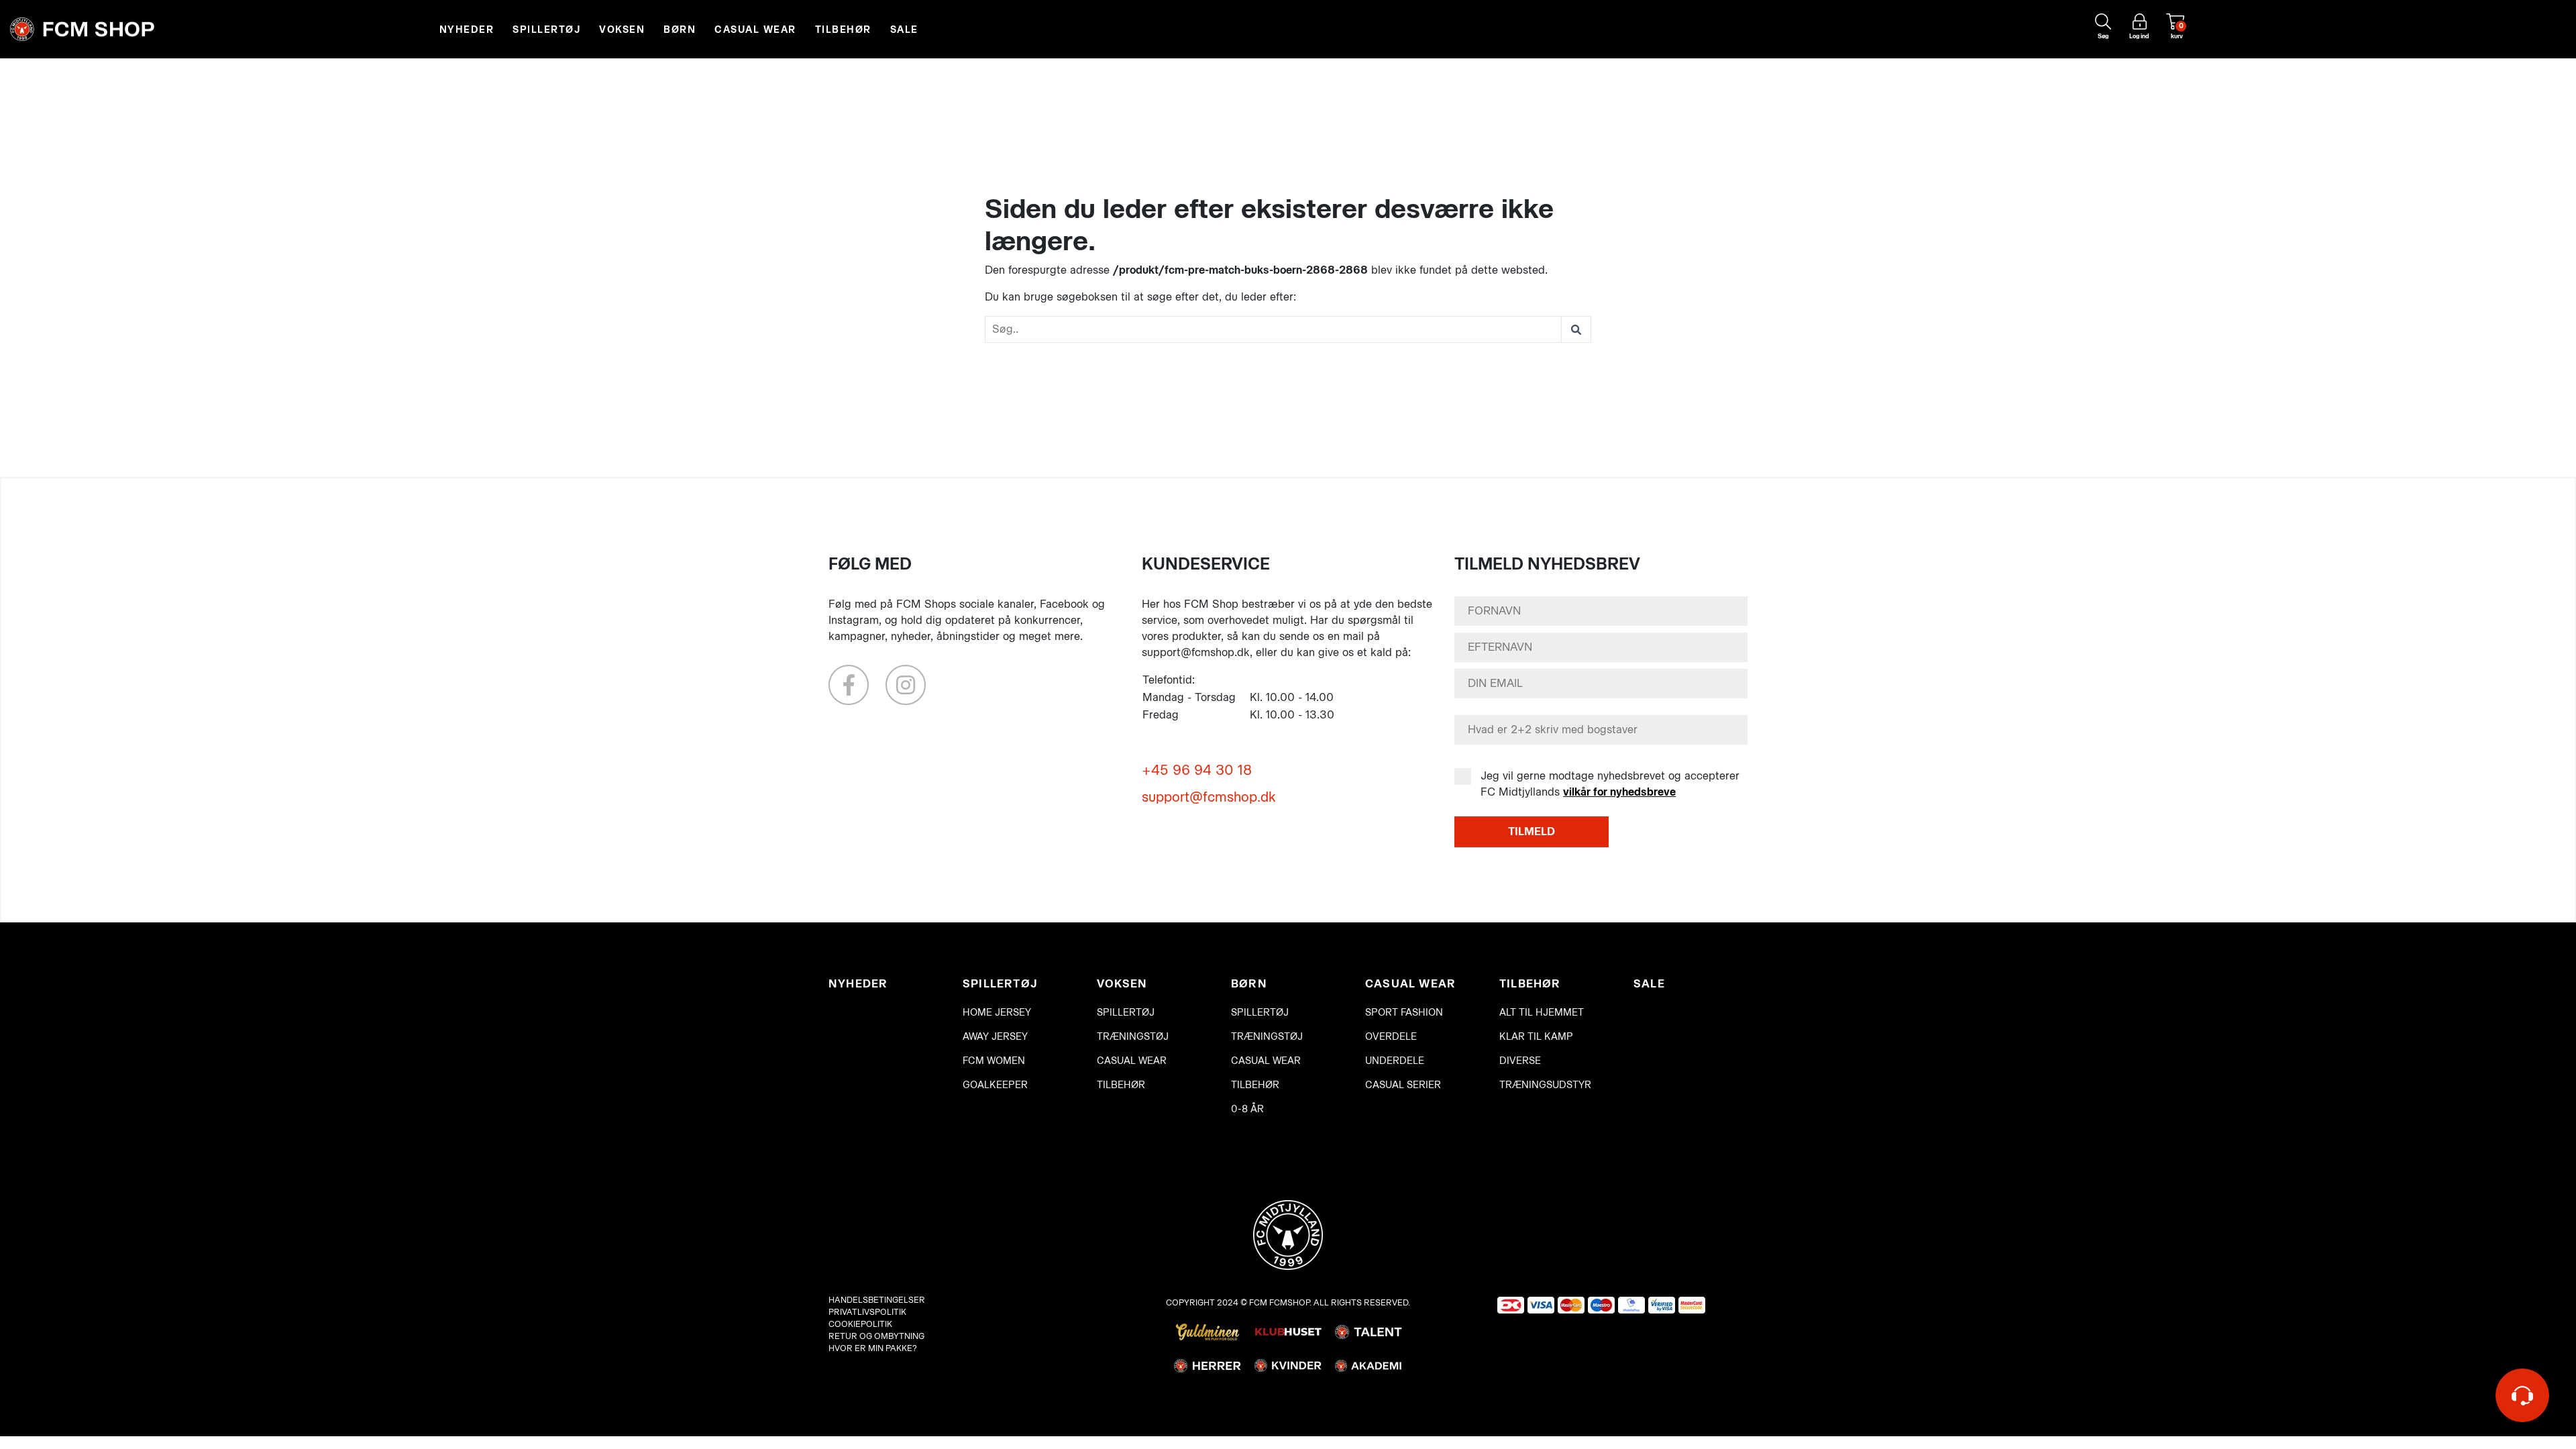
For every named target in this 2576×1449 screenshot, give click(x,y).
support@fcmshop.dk (1209, 797)
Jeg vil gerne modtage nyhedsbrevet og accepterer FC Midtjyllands (1610, 784)
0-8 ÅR (1247, 1109)
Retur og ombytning (876, 1336)
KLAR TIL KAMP (1536, 1037)
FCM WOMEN (994, 1061)
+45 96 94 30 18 (1197, 770)
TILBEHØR (843, 30)
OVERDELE (1391, 1037)
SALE (904, 30)
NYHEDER (467, 30)
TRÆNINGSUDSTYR (1545, 1085)
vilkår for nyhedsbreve (1619, 792)
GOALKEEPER (995, 1085)
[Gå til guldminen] (1207, 1331)
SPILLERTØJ (546, 30)
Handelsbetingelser (877, 1300)
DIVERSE (1520, 1061)
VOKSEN (622, 30)
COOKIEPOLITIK (860, 1324)
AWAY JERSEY (995, 1037)
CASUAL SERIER (1403, 1085)
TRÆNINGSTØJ (1133, 1037)
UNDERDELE (1395, 1061)
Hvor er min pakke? (873, 1348)
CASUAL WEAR (755, 30)
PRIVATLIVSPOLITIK (867, 1312)
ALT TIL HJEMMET (1542, 1013)
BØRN (680, 30)
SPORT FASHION (1404, 1013)
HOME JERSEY (997, 1013)
